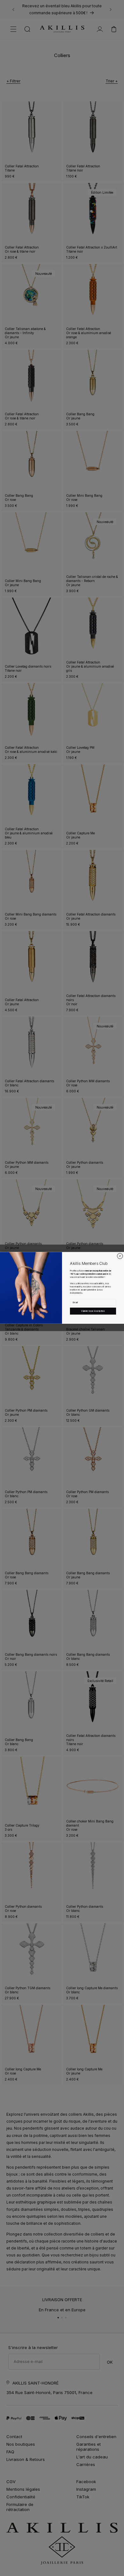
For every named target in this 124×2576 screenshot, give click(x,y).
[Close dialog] (120, 1256)
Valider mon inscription (93, 1311)
